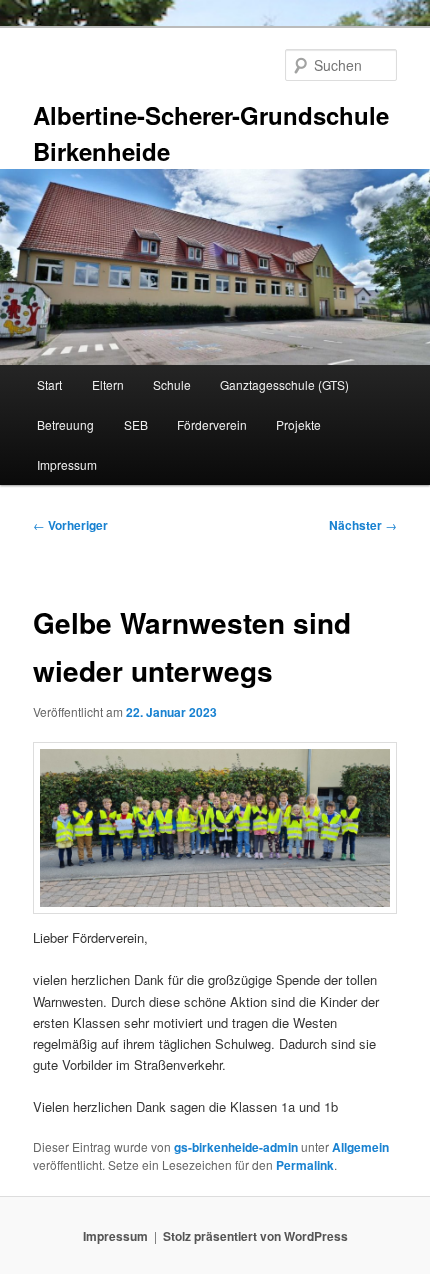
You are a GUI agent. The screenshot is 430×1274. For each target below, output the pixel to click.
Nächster (363, 525)
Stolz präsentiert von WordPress (255, 1236)
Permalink (305, 1165)
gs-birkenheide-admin (236, 1147)
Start (49, 384)
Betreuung (65, 424)
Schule (172, 384)
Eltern (108, 384)
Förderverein (212, 424)
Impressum (67, 464)
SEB (136, 424)
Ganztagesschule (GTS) (284, 384)
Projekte (298, 424)
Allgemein (360, 1147)
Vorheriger (70, 525)
